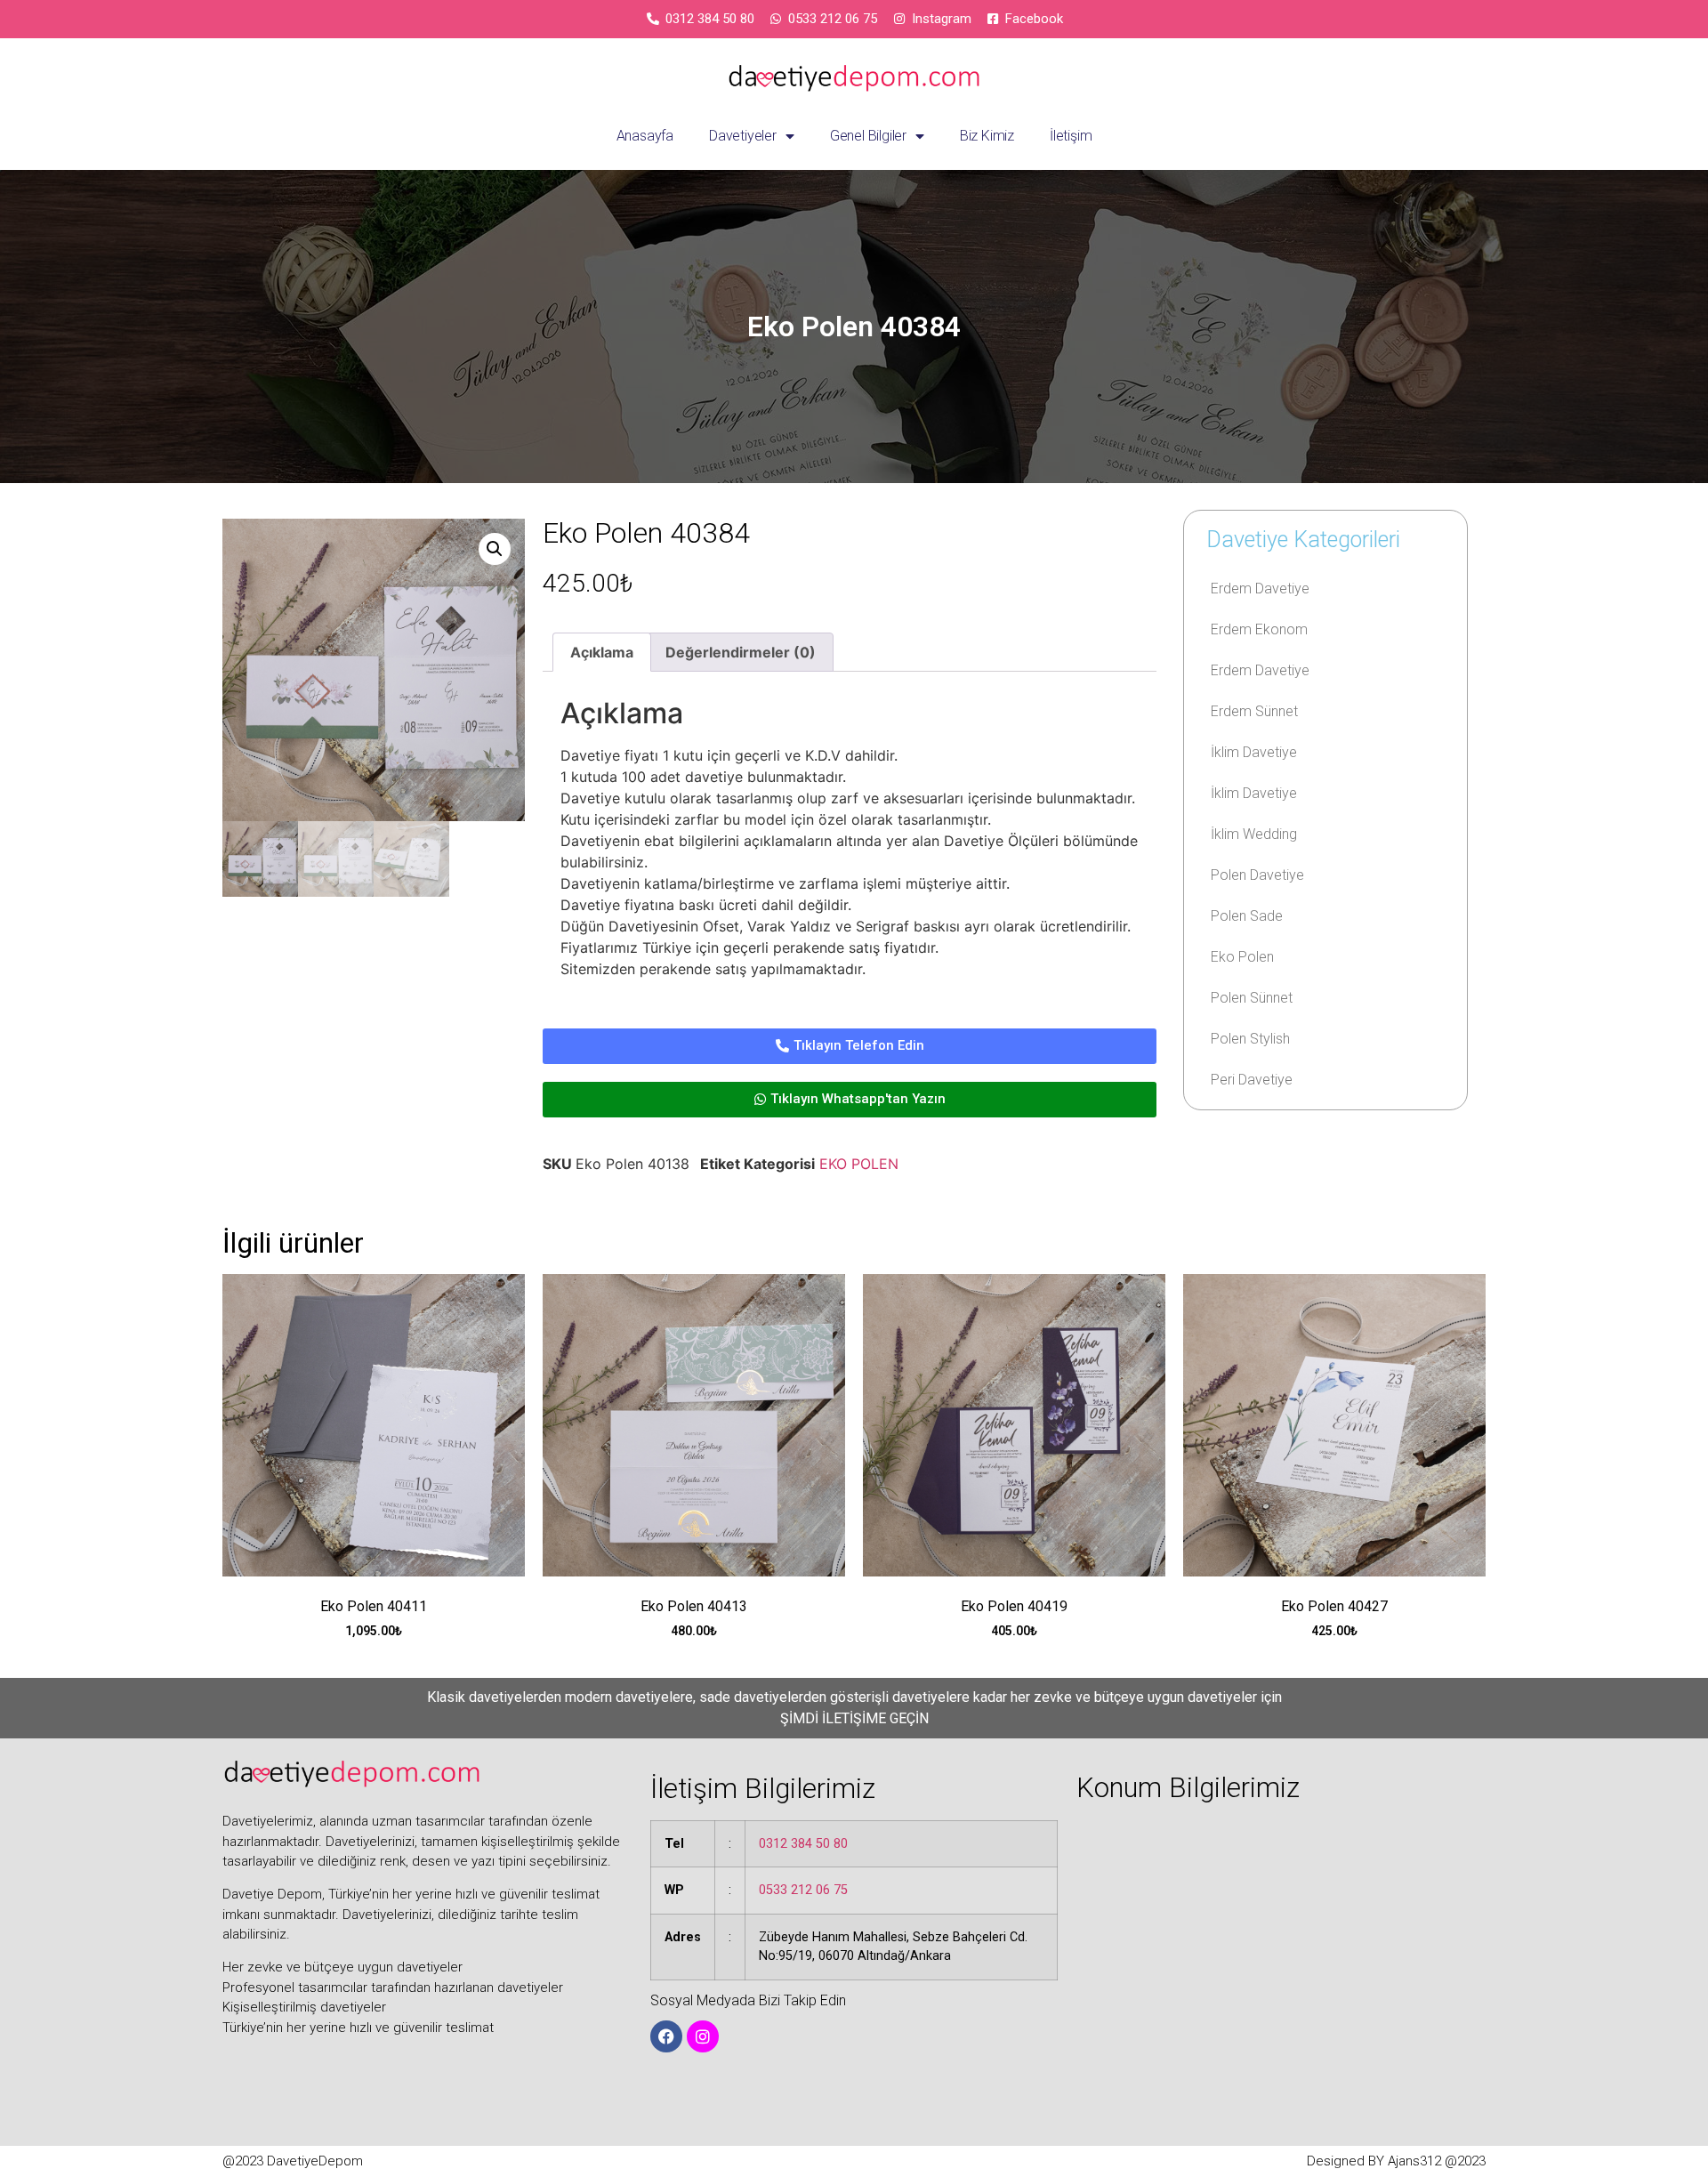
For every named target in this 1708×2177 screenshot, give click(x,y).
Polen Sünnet (1252, 998)
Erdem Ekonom (1259, 629)
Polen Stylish (1250, 1039)
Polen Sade (1247, 916)
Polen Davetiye (1257, 875)
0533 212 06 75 (803, 1890)
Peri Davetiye (1252, 1080)
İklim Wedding (1254, 834)
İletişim (1071, 136)
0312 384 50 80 (803, 1844)
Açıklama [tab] (602, 652)
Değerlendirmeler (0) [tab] (741, 652)
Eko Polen (1242, 957)
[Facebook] (666, 2036)
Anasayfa (645, 136)
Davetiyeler (743, 136)
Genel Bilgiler (868, 136)
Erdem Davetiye (1260, 589)
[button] (495, 549)
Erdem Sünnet (1254, 711)
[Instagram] (703, 2036)
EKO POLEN (859, 1164)
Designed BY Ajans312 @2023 (1396, 2161)
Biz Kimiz (987, 136)
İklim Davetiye (1254, 752)
